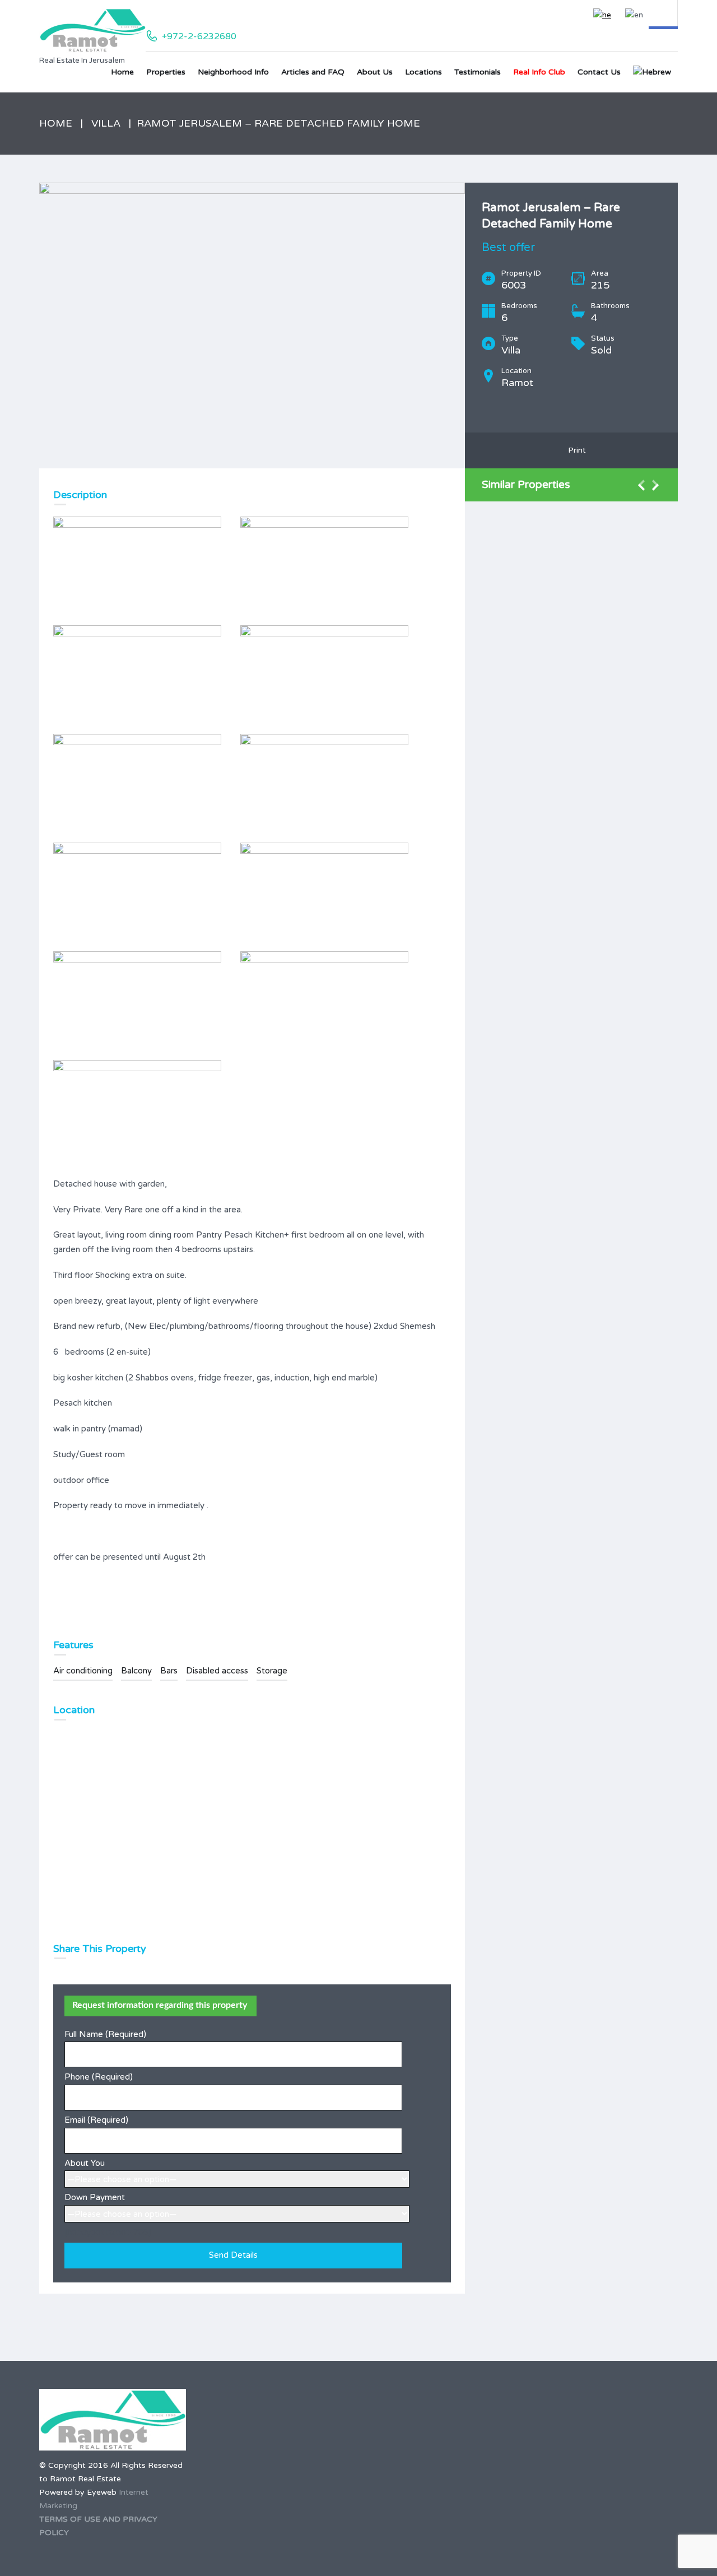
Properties (166, 72)
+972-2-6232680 (199, 36)
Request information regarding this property (160, 2005)
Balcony (136, 1671)
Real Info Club (539, 72)
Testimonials (478, 72)
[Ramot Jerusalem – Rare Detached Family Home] (252, 326)
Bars (169, 1671)
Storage (272, 1671)
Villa (106, 123)
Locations (423, 72)
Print (575, 450)
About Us (375, 72)
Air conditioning (83, 1671)
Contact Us (599, 72)
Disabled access (217, 1671)
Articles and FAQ (313, 72)
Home (122, 72)
